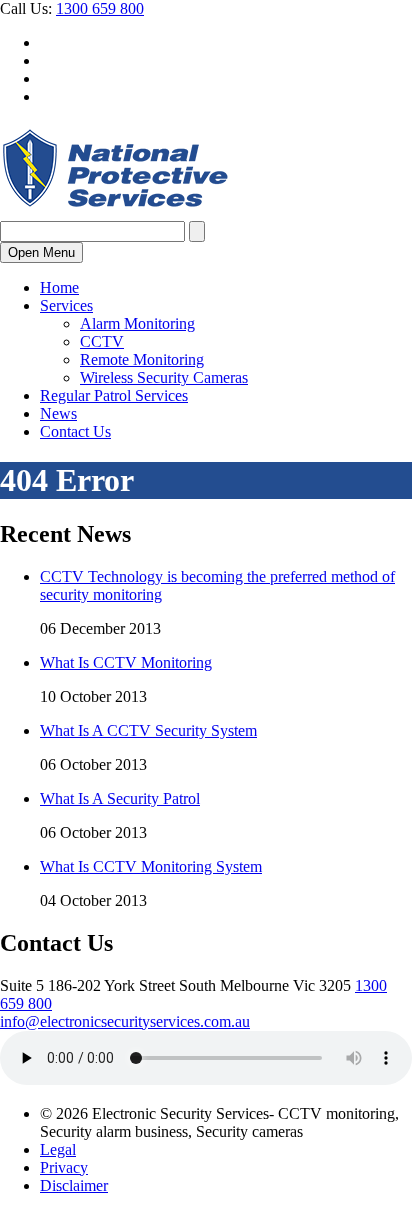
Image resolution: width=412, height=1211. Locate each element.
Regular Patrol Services (114, 395)
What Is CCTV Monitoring (126, 662)
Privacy (64, 1167)
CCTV (102, 341)
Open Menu (41, 252)
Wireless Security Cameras (164, 377)
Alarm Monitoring (137, 323)
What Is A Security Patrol (120, 798)
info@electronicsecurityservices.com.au (125, 1021)
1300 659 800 (100, 8)
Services (66, 305)
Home (59, 287)
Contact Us (75, 431)
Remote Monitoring (142, 359)
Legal (58, 1149)
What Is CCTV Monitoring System (151, 866)
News (58, 413)
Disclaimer (74, 1185)
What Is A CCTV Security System (148, 730)
